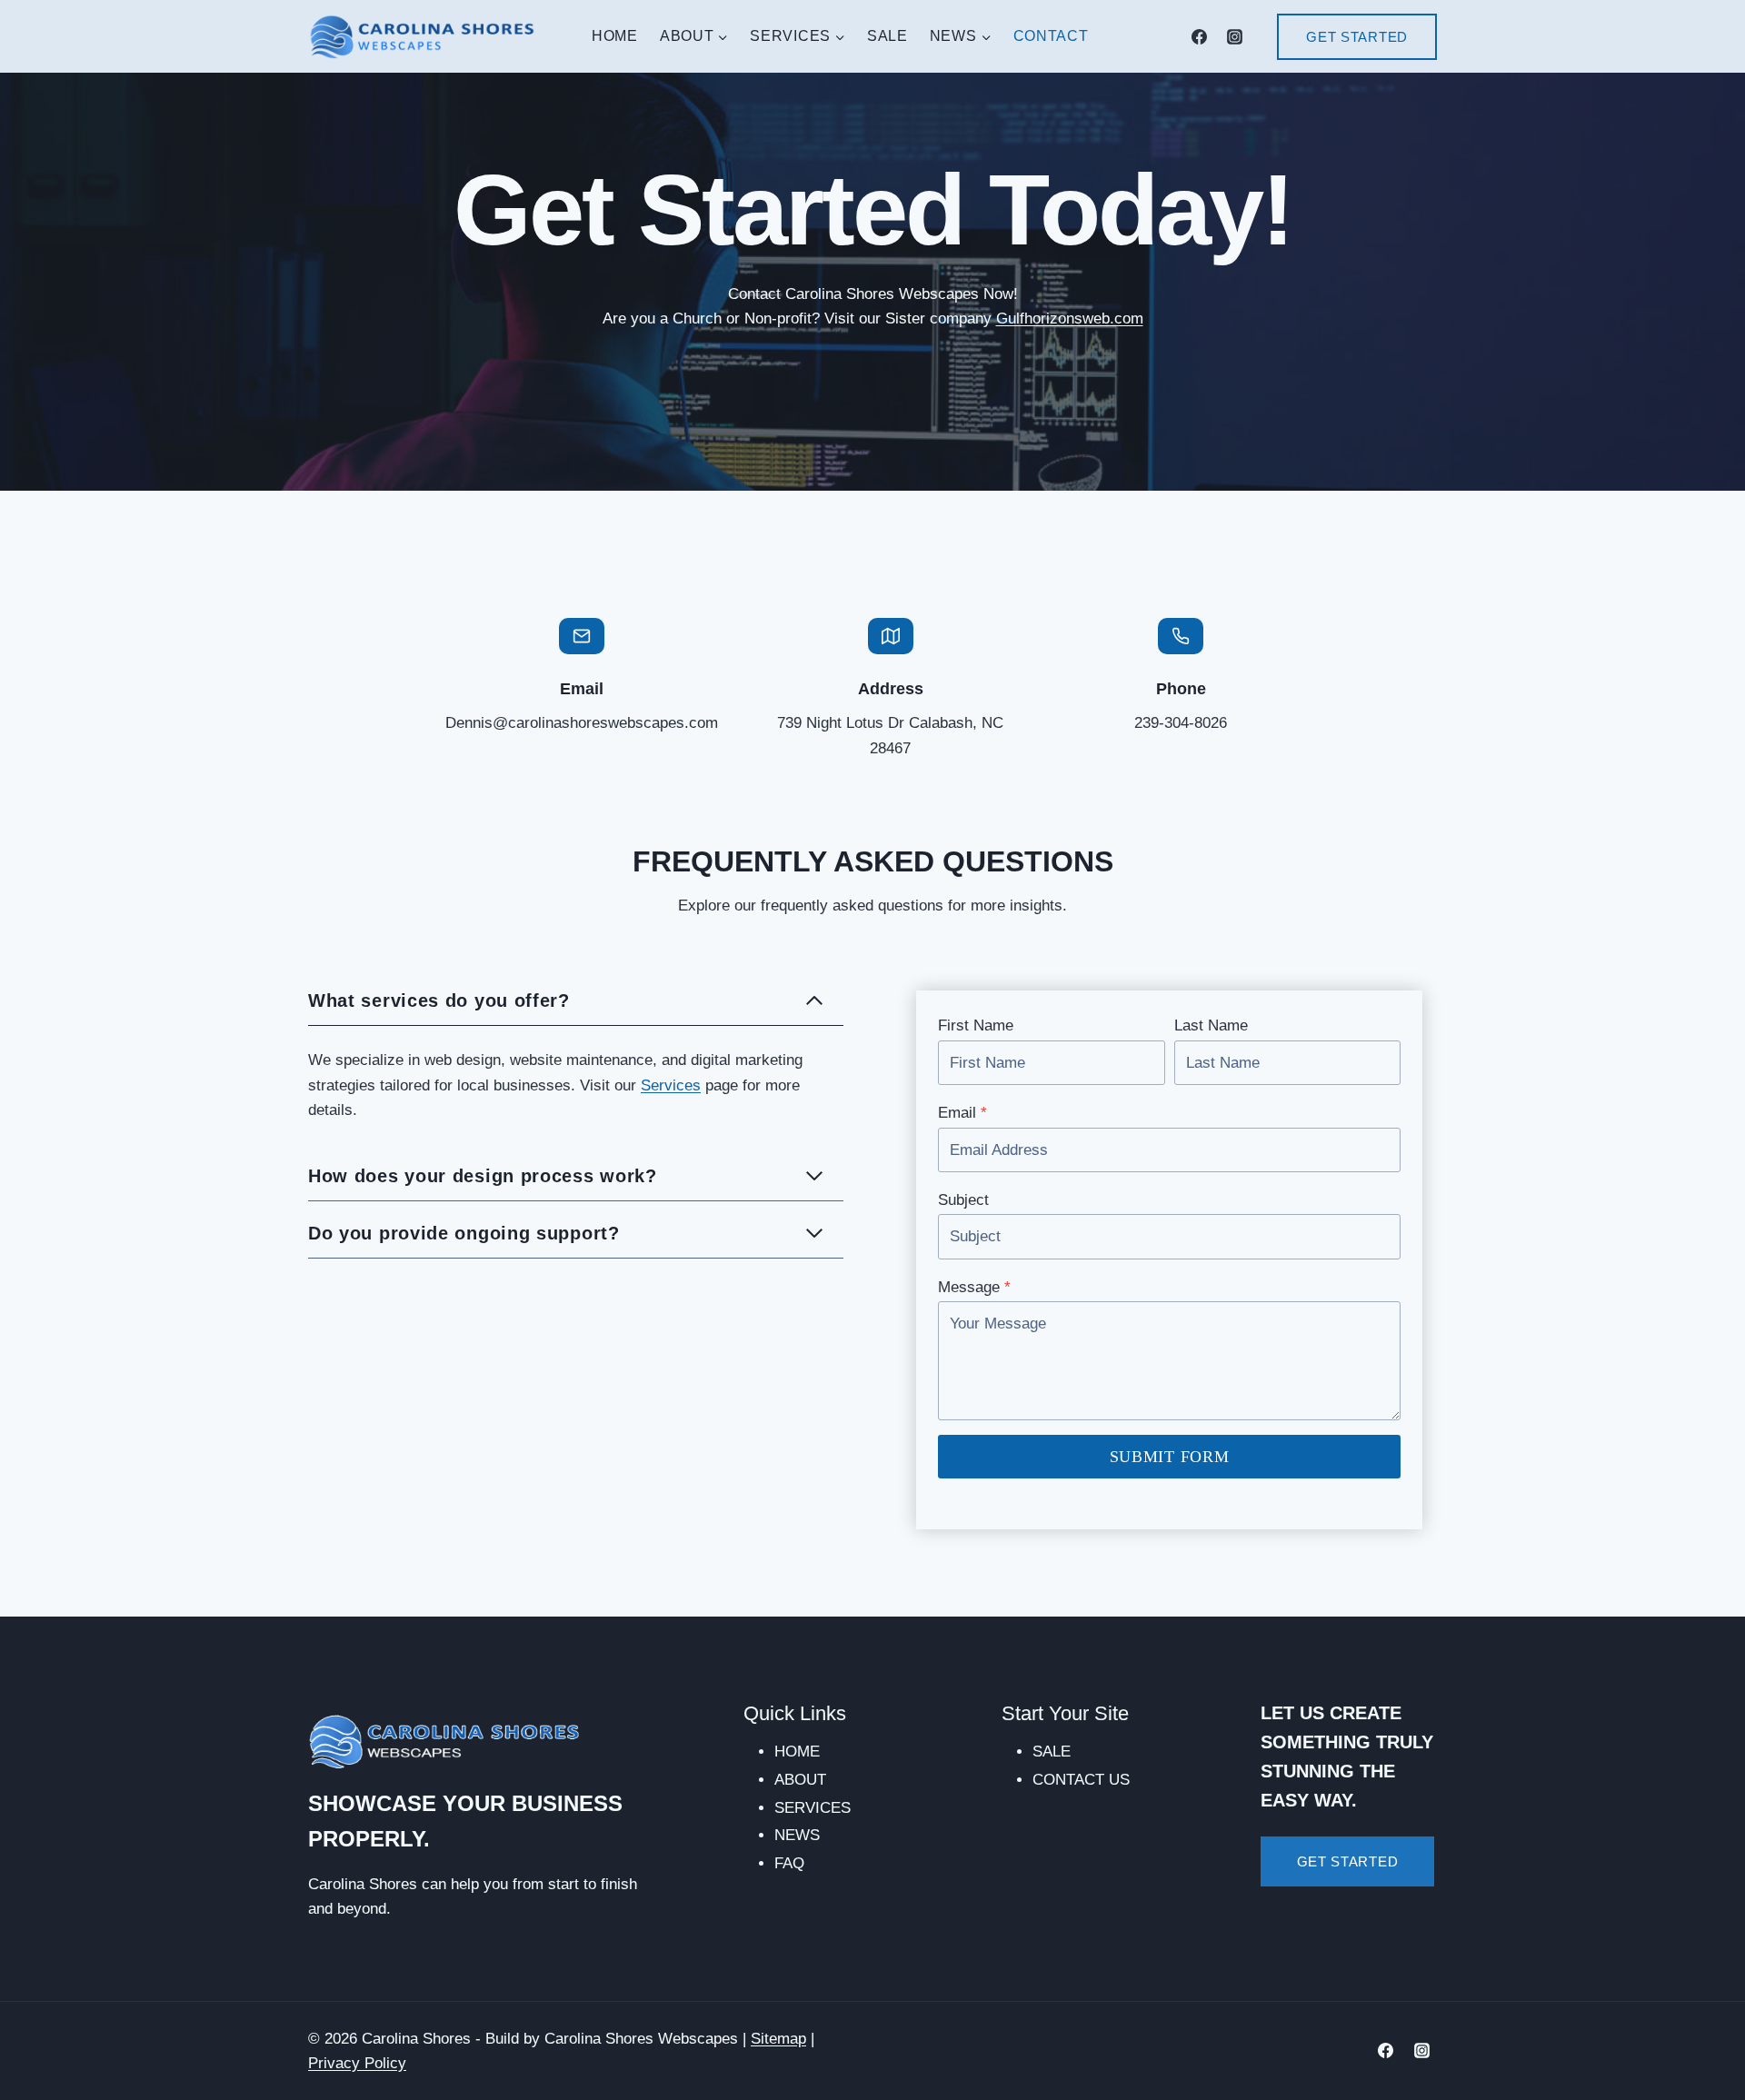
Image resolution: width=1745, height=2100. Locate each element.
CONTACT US (1081, 1780)
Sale (887, 36)
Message (974, 1287)
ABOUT (800, 1780)
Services (671, 1085)
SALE (1052, 1752)
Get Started (1357, 37)
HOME (797, 1752)
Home (615, 36)
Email (962, 1113)
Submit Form (1170, 1457)
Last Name (1211, 1025)
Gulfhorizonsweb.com (1070, 318)
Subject (963, 1200)
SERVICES (813, 1808)
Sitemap (778, 2039)
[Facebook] (1199, 36)
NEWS (797, 1835)
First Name (976, 1025)
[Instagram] (1234, 36)
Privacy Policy (357, 2063)
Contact (1051, 36)
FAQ (789, 1863)
